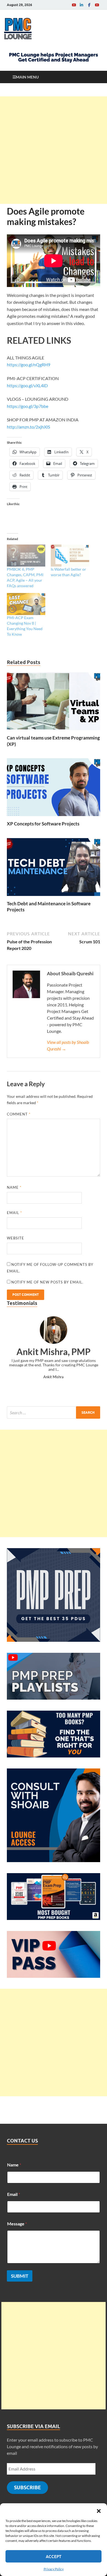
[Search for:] (54, 1412)
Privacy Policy (54, 2569)
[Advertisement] (54, 150)
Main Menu (27, 77)
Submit (20, 2276)
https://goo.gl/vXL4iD (27, 385)
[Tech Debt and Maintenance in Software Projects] (54, 869)
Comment (19, 1114)
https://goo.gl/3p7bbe (28, 406)
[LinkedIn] (81, 5)
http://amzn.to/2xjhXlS (28, 427)
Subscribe (27, 2487)
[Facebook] (89, 5)
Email (14, 1213)
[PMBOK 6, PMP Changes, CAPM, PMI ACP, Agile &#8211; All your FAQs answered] (26, 556)
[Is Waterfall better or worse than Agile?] (70, 556)
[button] (99, 2510)
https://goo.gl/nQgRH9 (29, 365)
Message (17, 2224)
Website (16, 1238)
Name (14, 1187)
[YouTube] (74, 5)
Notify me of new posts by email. (47, 1282)
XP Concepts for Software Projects (43, 824)
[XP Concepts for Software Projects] (54, 789)
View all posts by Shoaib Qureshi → (68, 1045)
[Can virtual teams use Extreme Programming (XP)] (54, 703)
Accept (54, 2556)
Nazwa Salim (54, 1372)
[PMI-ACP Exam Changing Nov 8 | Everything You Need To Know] (26, 604)
